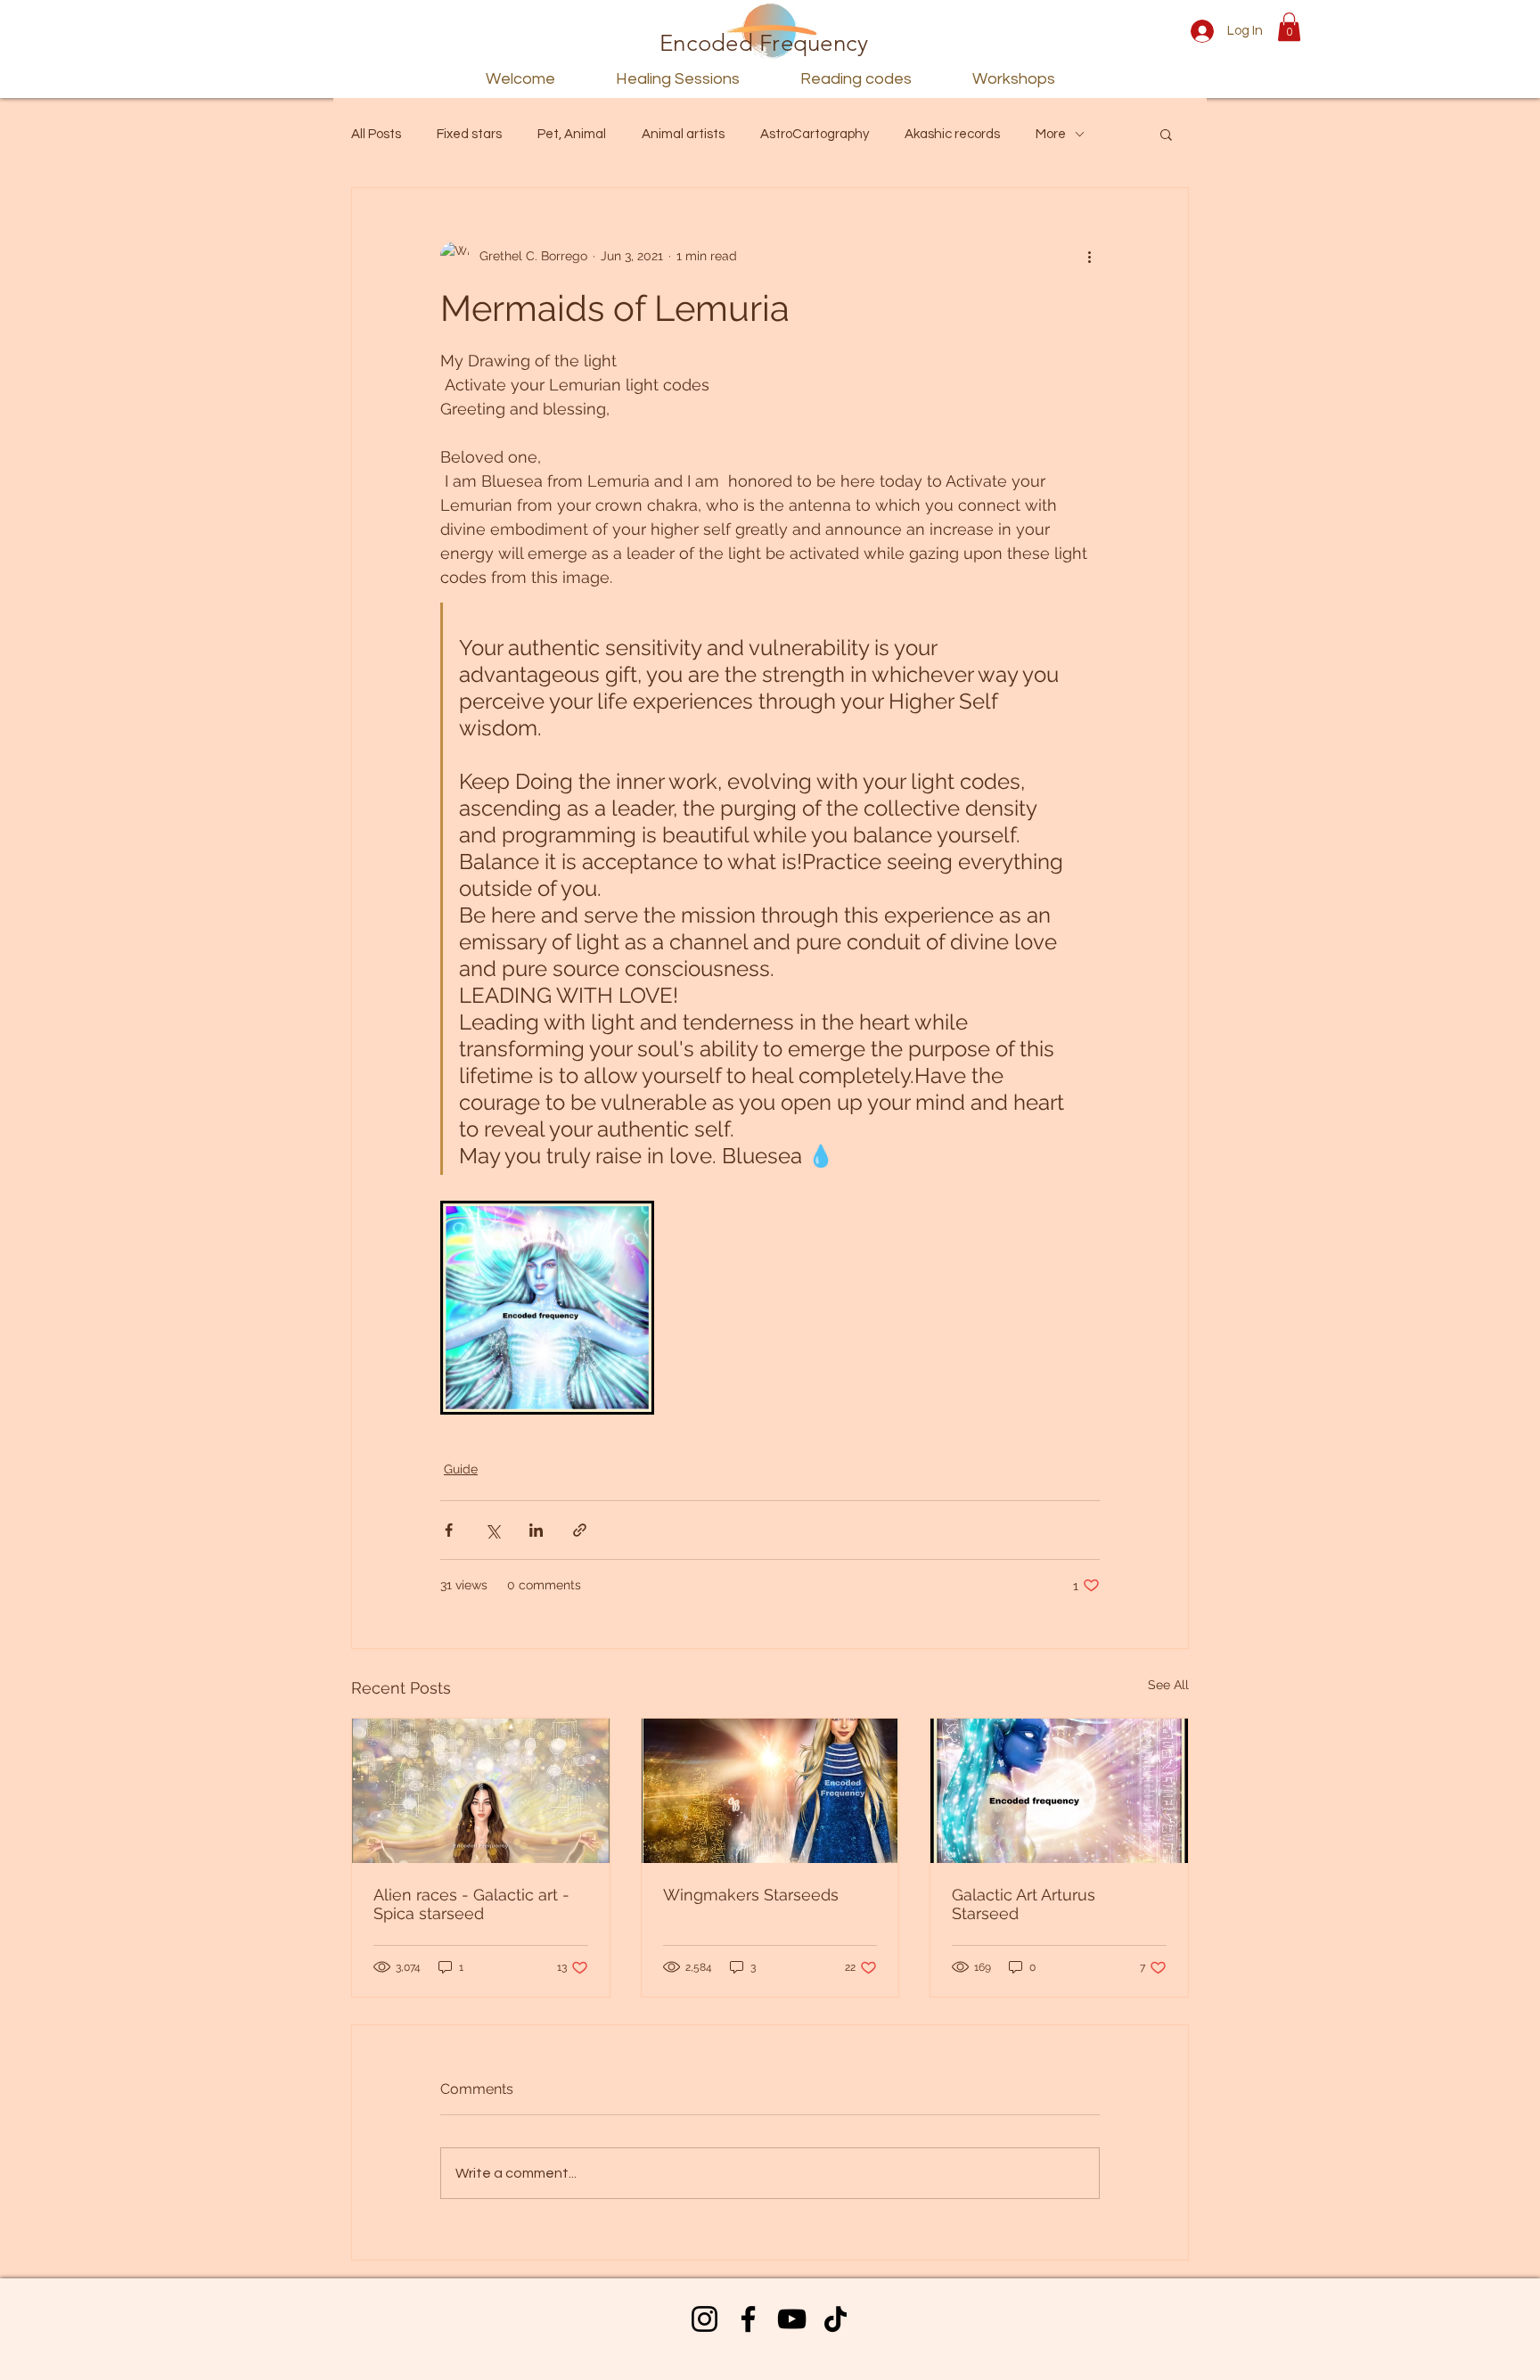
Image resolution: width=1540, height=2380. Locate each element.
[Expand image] (547, 1308)
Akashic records (952, 134)
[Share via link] (580, 1530)
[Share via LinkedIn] (536, 1530)
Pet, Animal (572, 134)
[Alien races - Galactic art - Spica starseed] (481, 1791)
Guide (461, 1469)
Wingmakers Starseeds (751, 1895)
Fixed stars (469, 134)
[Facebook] (748, 2319)
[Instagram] (704, 2319)
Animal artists (683, 134)
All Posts (376, 134)
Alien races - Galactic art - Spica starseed (471, 1904)
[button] (1289, 27)
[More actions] (1089, 256)
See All (1168, 1685)
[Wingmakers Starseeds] (770, 1791)
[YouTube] (792, 2319)
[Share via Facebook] (449, 1530)
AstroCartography (815, 134)
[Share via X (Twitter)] (492, 1530)
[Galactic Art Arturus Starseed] (1059, 1791)
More (1051, 134)
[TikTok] (836, 2319)
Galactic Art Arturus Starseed (1024, 1904)
